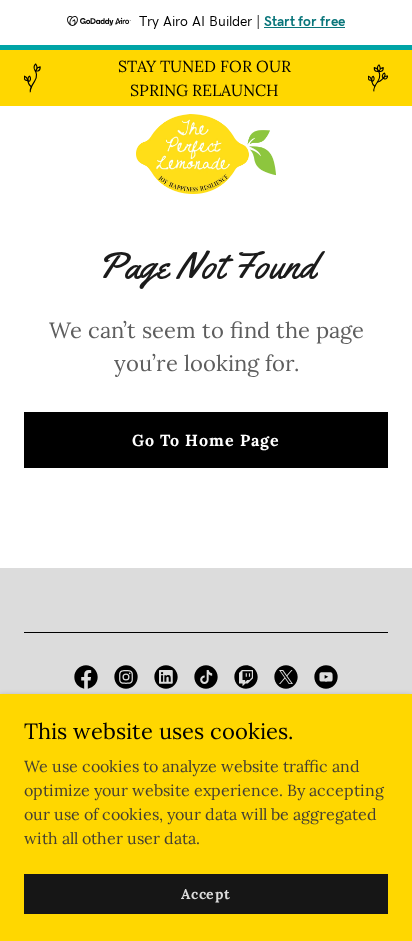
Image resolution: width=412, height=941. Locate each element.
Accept (206, 893)
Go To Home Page (206, 440)
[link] (206, 154)
